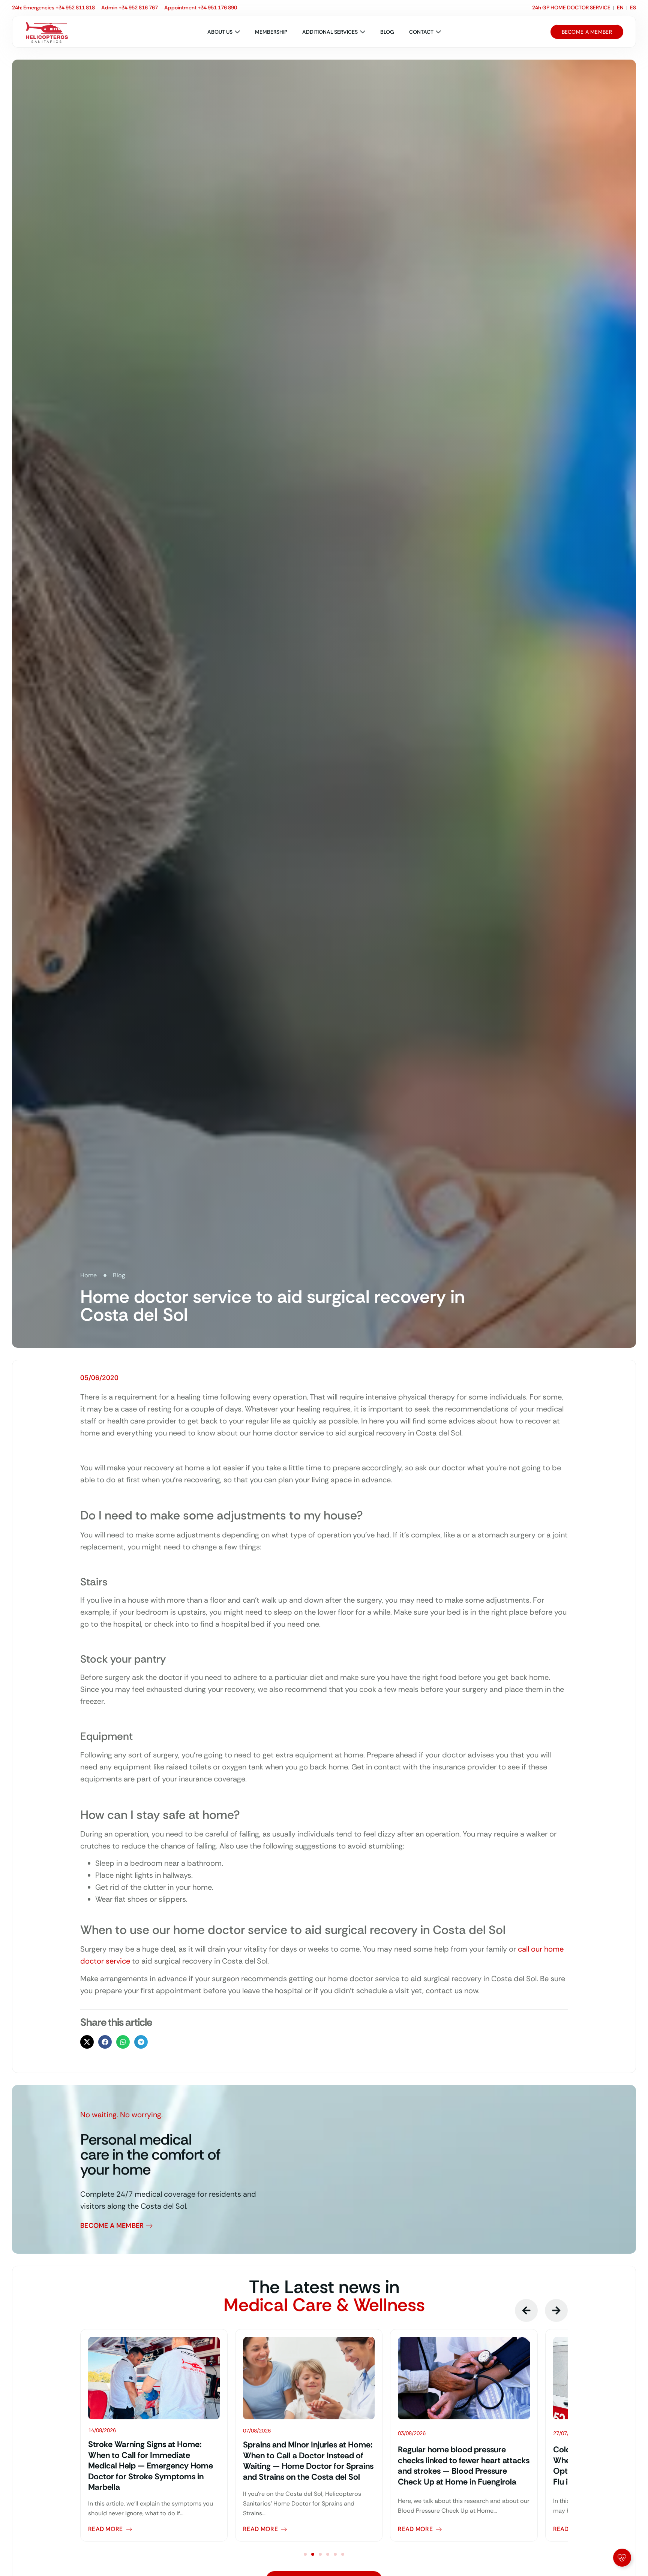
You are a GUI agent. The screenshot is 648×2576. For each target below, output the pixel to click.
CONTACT (421, 32)
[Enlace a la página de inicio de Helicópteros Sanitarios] (47, 32)
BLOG (387, 32)
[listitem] (154, 2435)
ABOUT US (220, 32)
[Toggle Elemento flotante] (622, 2558)
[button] (87, 2042)
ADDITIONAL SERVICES (330, 32)
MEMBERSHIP (271, 32)
